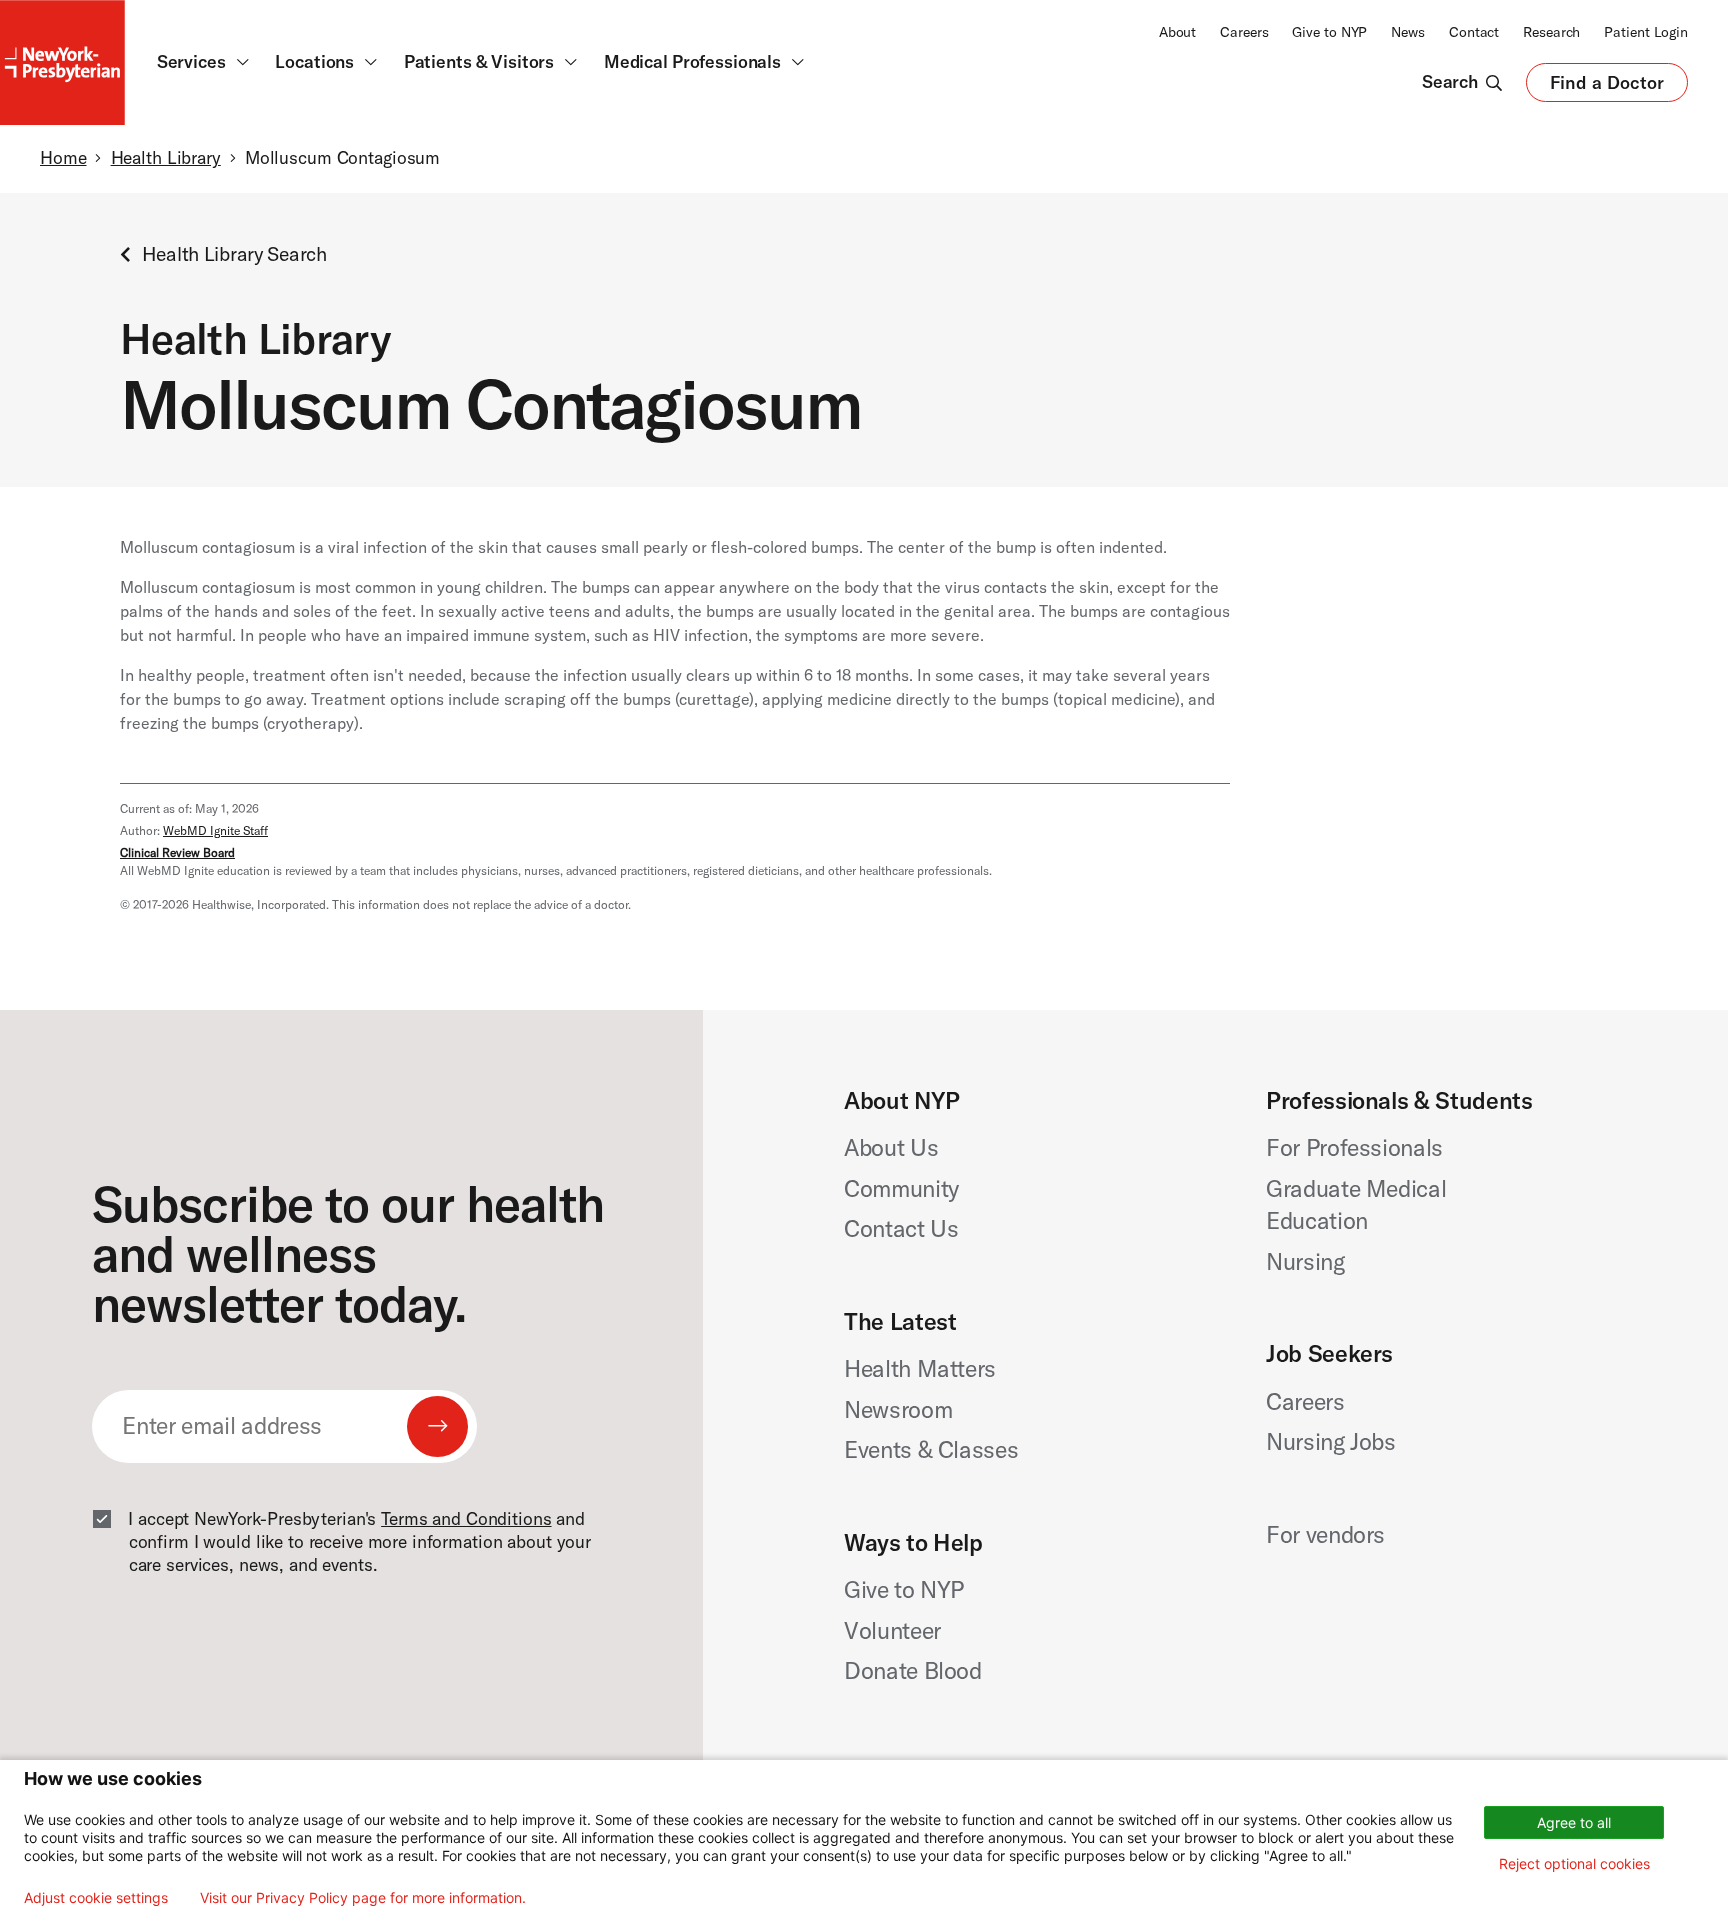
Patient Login (1646, 32)
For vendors (1325, 1534)
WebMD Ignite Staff (215, 830)
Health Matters (920, 1368)
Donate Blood (913, 1670)
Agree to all (1574, 1822)
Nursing (1305, 1261)
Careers (1244, 32)
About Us (891, 1147)
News (1408, 32)
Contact (1474, 32)
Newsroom (898, 1409)
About (1177, 32)
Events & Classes (931, 1449)
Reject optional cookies (1574, 1863)
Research (1551, 32)
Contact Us (901, 1228)
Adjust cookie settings (96, 1898)
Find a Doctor (1607, 87)
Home (63, 158)
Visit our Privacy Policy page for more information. (363, 1898)
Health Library (166, 158)
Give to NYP (1329, 32)
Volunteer (892, 1630)
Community (901, 1188)
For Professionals (1354, 1147)
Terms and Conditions (466, 1519)
